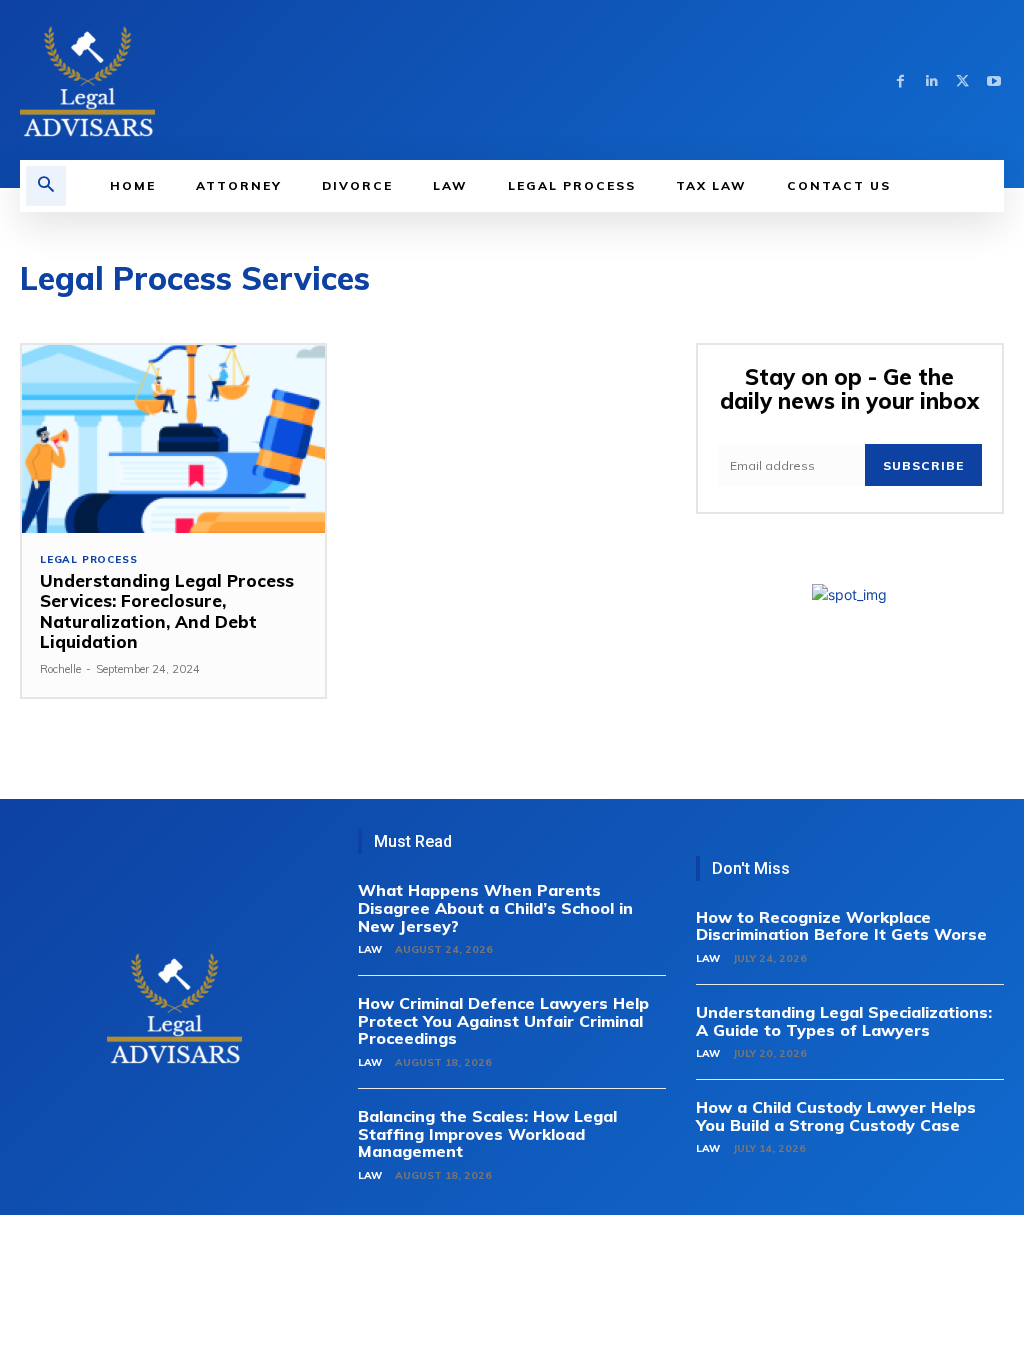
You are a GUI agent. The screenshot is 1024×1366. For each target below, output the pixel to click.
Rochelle (60, 669)
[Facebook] (900, 80)
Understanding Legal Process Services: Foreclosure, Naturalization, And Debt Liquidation (167, 611)
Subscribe (923, 465)
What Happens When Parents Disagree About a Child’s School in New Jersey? (495, 907)
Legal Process (88, 560)
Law (370, 949)
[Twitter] (962, 80)
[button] (46, 186)
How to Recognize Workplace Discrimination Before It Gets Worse (841, 926)
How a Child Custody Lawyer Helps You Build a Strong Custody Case (836, 1116)
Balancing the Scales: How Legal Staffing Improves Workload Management (487, 1133)
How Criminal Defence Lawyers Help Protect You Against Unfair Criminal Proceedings (503, 1020)
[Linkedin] (931, 80)
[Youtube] (993, 80)
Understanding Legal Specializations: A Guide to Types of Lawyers (844, 1021)
